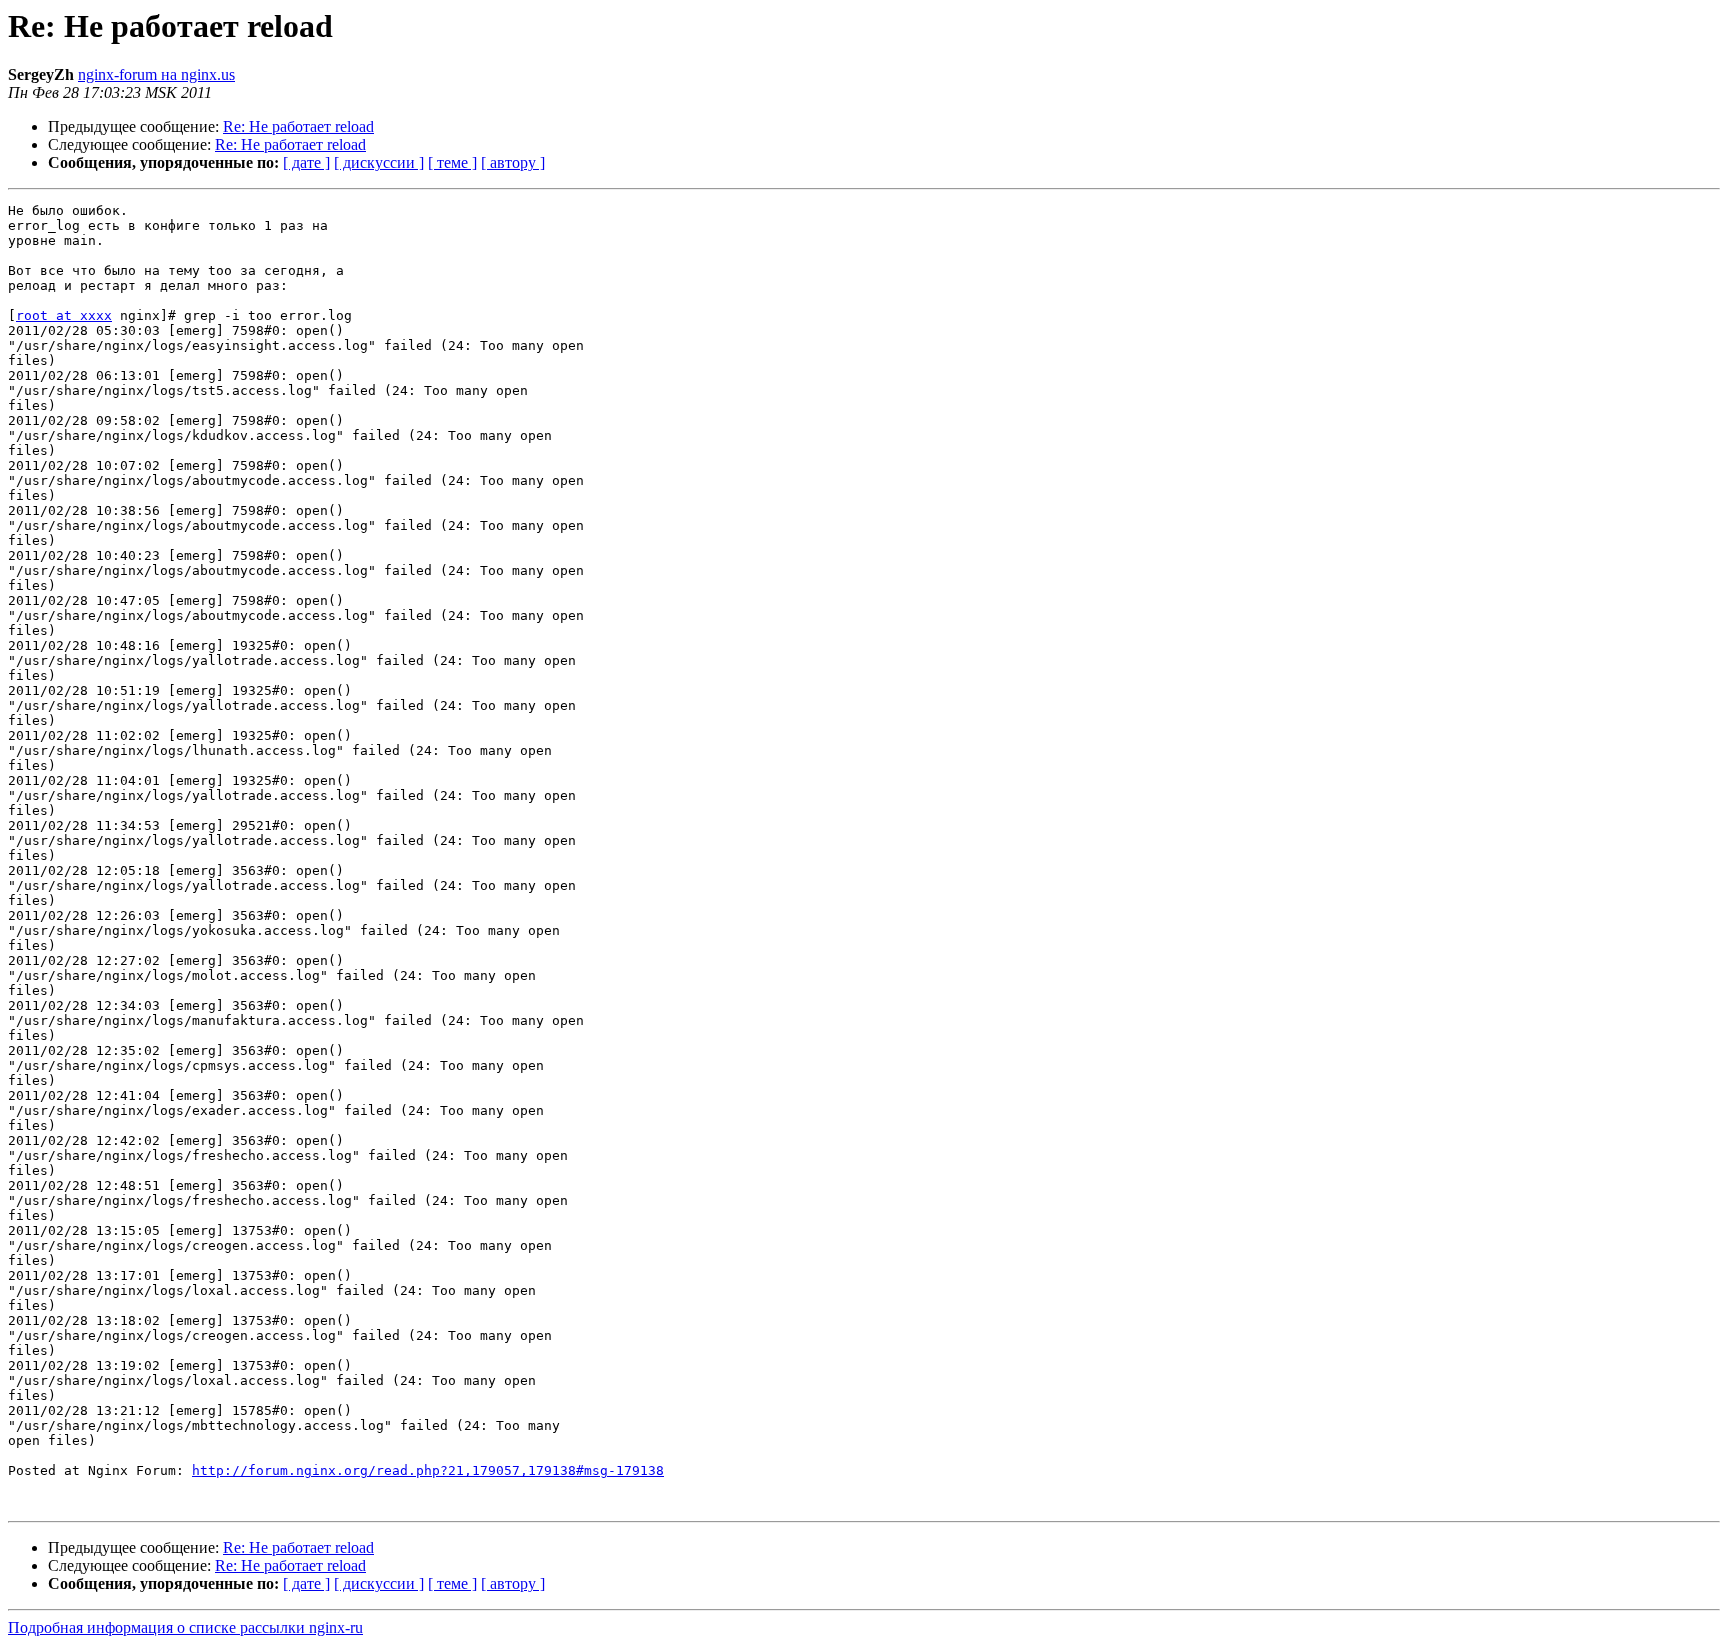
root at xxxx (64, 315)
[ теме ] (452, 162)
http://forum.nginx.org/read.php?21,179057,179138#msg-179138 (428, 1470)
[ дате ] (306, 162)
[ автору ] (513, 162)
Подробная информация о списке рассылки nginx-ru (185, 1627)
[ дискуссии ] (379, 162)
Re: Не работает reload (298, 126)
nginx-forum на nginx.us (156, 74)
